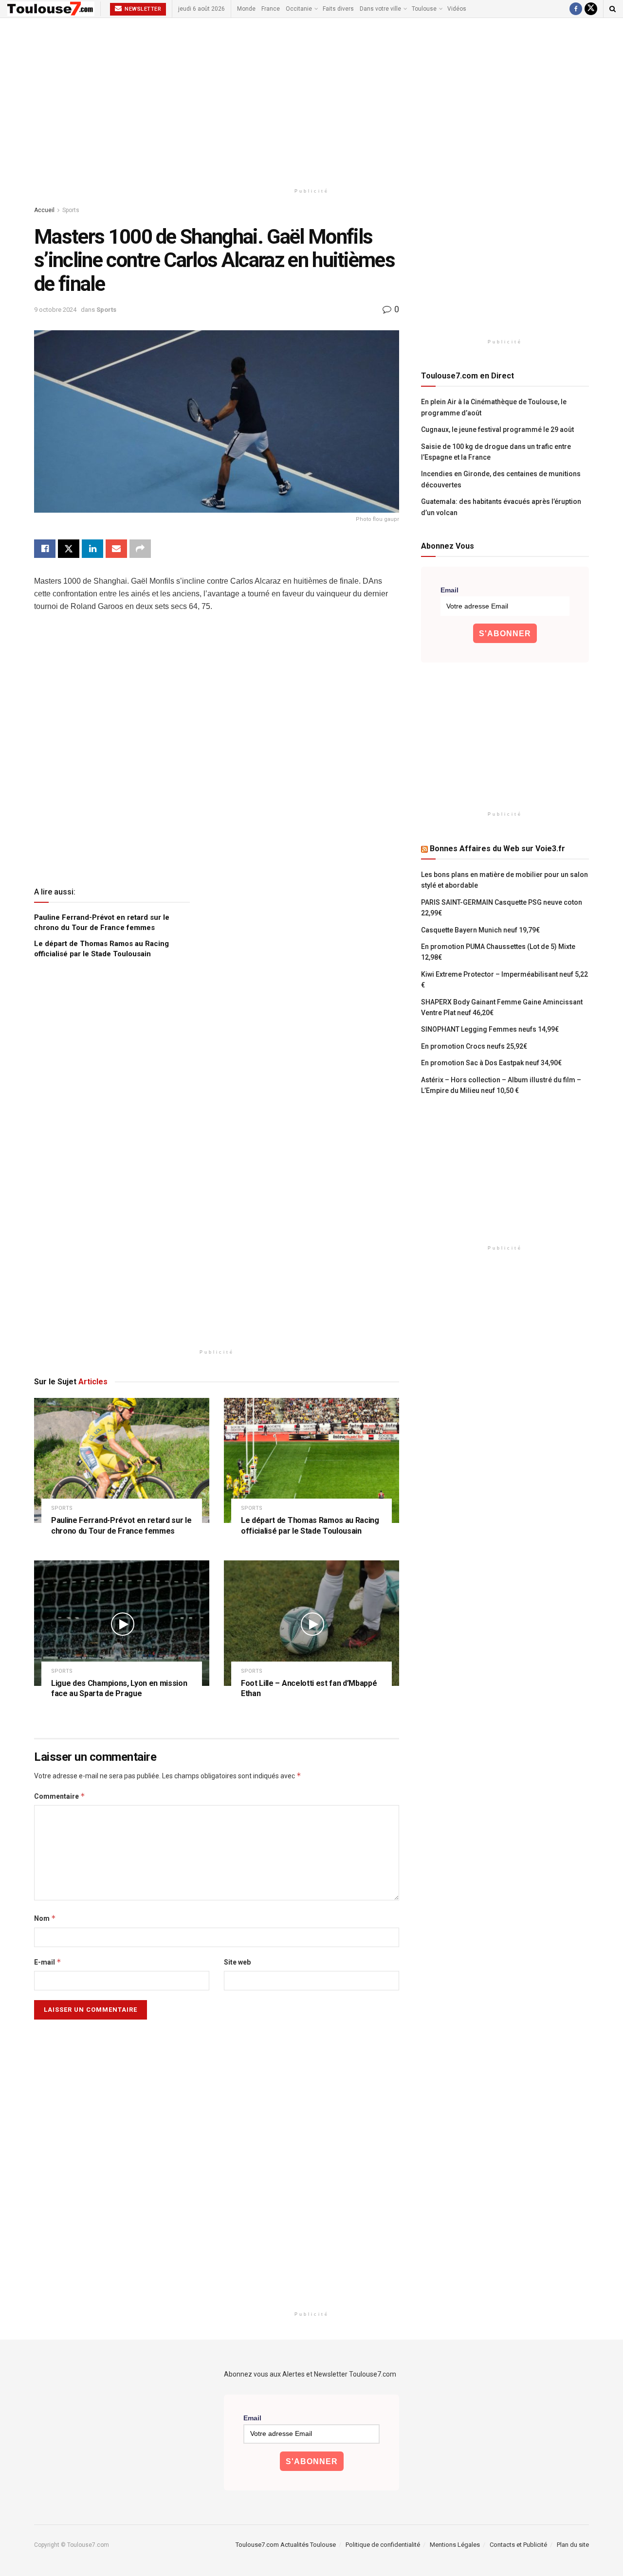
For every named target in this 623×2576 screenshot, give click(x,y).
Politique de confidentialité (383, 2545)
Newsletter (142, 9)
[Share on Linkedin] (92, 549)
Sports (71, 210)
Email (449, 590)
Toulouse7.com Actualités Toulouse (286, 2545)
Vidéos (457, 9)
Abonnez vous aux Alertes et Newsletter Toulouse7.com (310, 2374)
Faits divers (338, 9)
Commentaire (60, 1796)
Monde (246, 9)
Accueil (44, 210)
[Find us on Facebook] (576, 9)
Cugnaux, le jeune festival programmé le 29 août (497, 429)
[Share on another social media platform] (140, 549)
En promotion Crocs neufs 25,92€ (474, 1046)
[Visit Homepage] (51, 9)
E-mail (48, 1962)
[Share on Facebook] (45, 549)
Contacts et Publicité (518, 2545)
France (271, 9)
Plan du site (573, 2545)
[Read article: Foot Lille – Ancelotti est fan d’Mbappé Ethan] (311, 1623)
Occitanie (299, 9)
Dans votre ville (380, 9)
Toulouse (424, 9)
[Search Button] (613, 9)
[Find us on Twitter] (591, 9)
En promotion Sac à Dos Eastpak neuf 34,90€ (491, 1063)
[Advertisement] (311, 101)
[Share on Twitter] (69, 549)
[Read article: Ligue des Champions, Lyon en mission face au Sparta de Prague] (122, 1623)
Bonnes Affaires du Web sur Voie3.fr (497, 849)
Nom (45, 1918)
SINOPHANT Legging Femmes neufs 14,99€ (490, 1029)
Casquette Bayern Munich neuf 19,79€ (480, 930)
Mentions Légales (455, 2545)
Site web (237, 1962)
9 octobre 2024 (55, 310)
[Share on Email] (116, 549)
